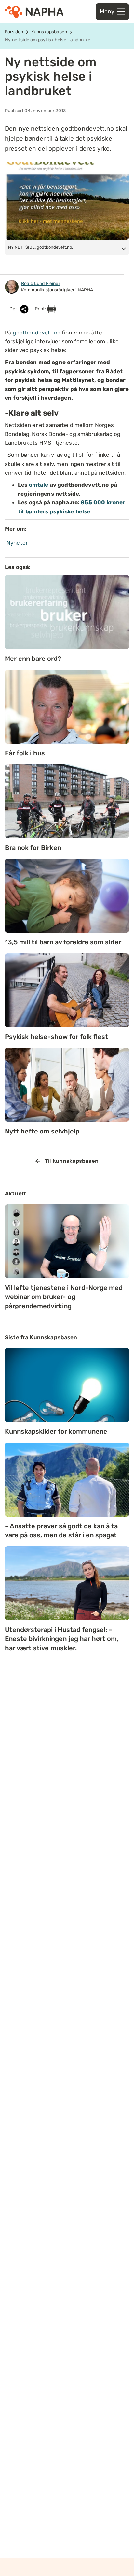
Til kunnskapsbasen (72, 1161)
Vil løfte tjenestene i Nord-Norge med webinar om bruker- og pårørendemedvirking (64, 1297)
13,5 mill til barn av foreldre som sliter (63, 942)
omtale (39, 485)
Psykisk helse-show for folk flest (56, 1037)
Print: (41, 309)
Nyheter (17, 543)
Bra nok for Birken (33, 848)
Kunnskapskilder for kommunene (56, 1431)
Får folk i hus (25, 753)
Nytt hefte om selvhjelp (42, 1131)
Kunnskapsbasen (49, 32)
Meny (107, 11)
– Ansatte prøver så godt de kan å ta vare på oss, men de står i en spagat (61, 1531)
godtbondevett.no (36, 333)
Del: (14, 309)
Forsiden (14, 32)
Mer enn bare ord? (33, 659)
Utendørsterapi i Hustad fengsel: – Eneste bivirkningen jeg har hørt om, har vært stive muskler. (62, 1639)
